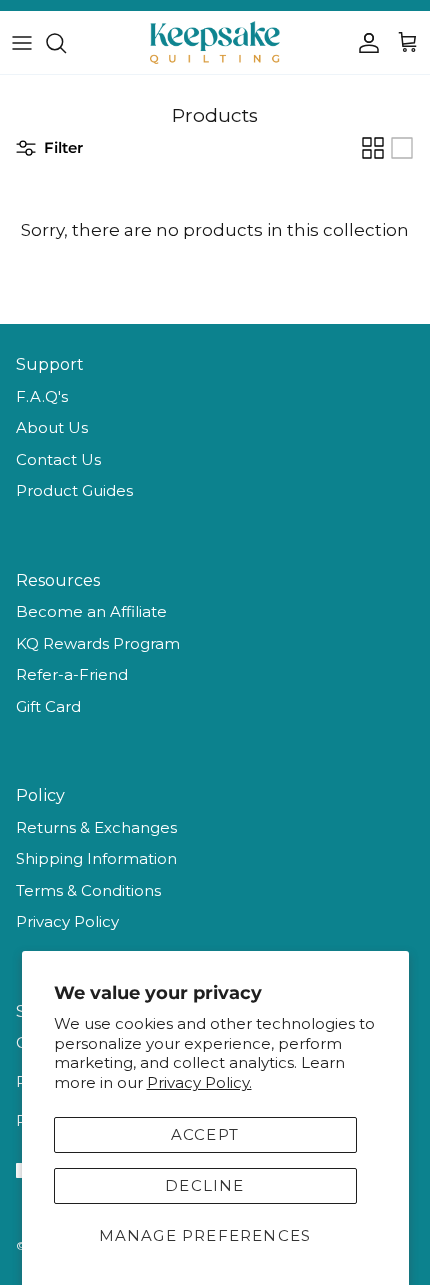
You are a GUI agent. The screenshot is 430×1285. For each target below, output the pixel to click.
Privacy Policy (67, 921)
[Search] (66, 43)
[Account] (364, 43)
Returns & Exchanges (96, 827)
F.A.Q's (42, 396)
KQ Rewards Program (98, 643)
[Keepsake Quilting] (215, 42)
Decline (204, 1185)
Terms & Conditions (88, 890)
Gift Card (48, 706)
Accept (205, 1134)
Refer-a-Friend (72, 674)
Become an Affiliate (91, 611)
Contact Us (58, 459)
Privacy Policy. (199, 1082)
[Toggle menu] (22, 43)
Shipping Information (96, 858)
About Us (52, 427)
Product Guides (74, 490)
